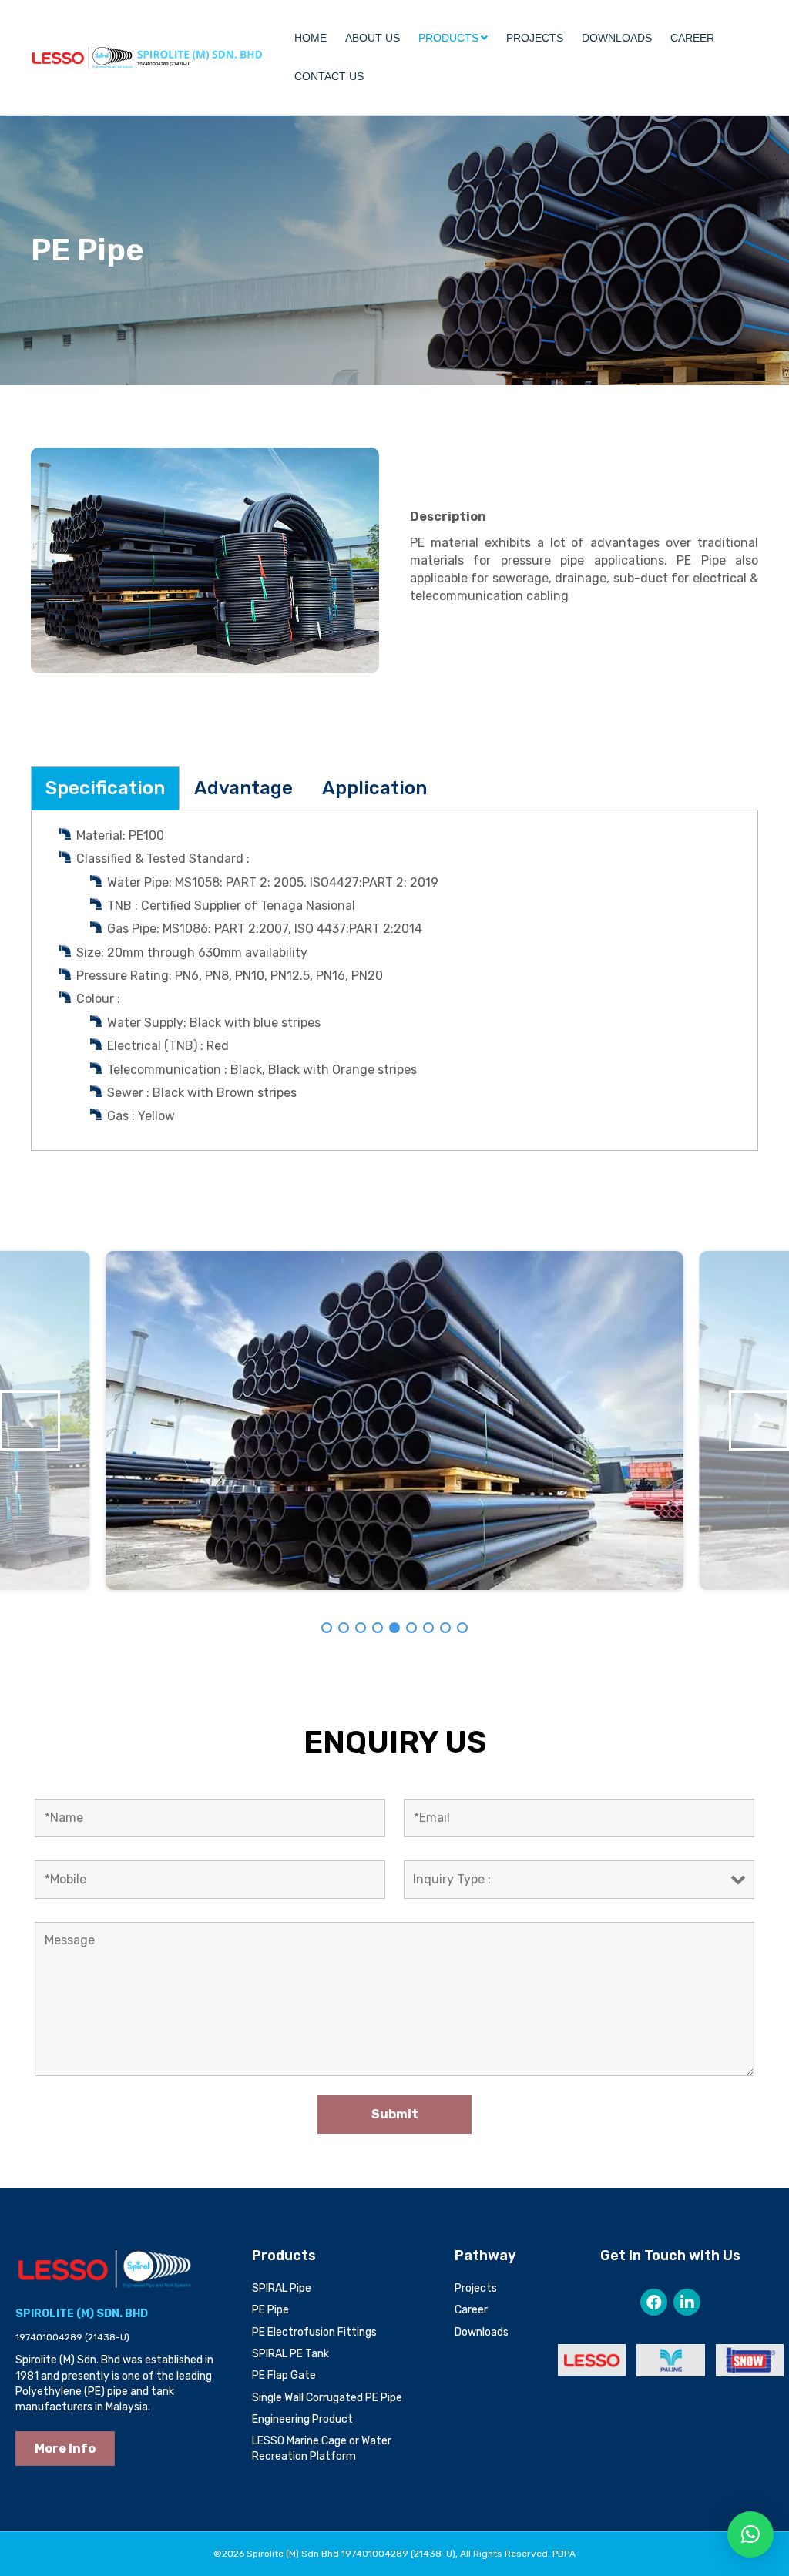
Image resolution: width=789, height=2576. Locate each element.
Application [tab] (374, 788)
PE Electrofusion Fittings (314, 2332)
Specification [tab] (105, 788)
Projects (476, 2288)
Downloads (482, 2332)
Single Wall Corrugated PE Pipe (327, 2398)
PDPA (564, 2554)
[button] (30, 1420)
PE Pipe (270, 2310)
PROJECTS (535, 38)
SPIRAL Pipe (282, 2288)
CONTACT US (329, 76)
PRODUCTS (448, 38)
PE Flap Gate (284, 2375)
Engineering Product (302, 2419)
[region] (394, 1420)
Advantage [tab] (243, 788)
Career (471, 2310)
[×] (750, 2534)
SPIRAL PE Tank (290, 2354)
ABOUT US (373, 38)
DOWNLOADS (617, 38)
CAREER (692, 38)
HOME (311, 38)
